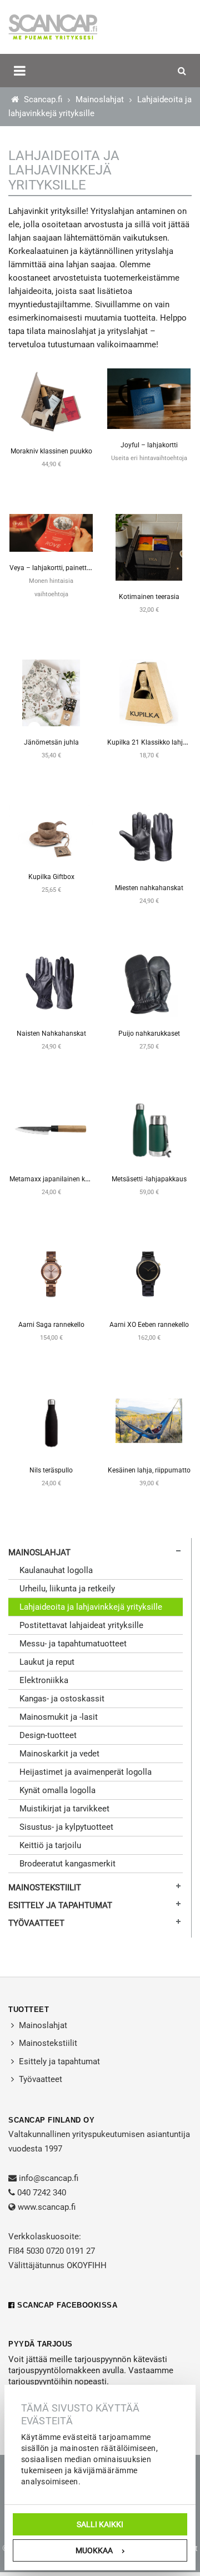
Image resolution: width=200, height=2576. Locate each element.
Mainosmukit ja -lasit (59, 1717)
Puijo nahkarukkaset (149, 1034)
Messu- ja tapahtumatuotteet (73, 1644)
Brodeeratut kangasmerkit (67, 1864)
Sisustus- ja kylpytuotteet (66, 1827)
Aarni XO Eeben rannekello (149, 1325)
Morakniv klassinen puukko (51, 451)
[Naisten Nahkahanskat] (51, 984)
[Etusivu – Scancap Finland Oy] (53, 27)
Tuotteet (29, 2010)
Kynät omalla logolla (57, 1790)
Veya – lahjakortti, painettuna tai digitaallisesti (79, 568)
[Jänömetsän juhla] (51, 692)
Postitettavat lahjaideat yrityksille (81, 1625)
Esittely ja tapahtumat (60, 1905)
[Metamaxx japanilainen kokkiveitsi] (51, 1129)
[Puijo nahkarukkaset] (149, 984)
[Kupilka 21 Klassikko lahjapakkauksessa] (149, 692)
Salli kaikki (100, 2524)
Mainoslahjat (100, 99)
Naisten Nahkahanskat (51, 1034)
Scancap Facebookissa (66, 2305)
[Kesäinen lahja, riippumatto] (149, 1420)
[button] (20, 71)
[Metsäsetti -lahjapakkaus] (149, 1129)
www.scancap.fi (47, 2207)
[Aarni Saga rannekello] (51, 1275)
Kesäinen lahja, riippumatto (149, 1470)
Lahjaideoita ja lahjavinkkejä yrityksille (91, 1607)
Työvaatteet (36, 1923)
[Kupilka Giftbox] (51, 832)
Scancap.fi (42, 99)
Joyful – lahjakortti (149, 445)
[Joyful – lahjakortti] (149, 398)
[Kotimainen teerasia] (149, 547)
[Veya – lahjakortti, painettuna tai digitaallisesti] (51, 532)
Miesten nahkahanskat (149, 888)
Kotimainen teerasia (149, 597)
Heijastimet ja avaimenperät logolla (86, 1772)
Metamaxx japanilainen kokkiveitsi (61, 1179)
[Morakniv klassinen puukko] (51, 401)
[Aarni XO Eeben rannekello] (149, 1275)
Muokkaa (94, 2550)
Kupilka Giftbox (51, 877)
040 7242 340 (42, 2193)
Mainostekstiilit (45, 1888)
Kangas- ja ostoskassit (62, 1699)
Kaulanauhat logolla (56, 1570)
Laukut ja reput (47, 1662)
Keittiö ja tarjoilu (50, 1845)
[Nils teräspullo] (51, 1420)
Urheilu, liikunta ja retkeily (67, 1589)
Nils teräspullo (51, 1470)
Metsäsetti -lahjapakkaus (149, 1179)
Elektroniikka (44, 1680)
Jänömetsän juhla (51, 742)
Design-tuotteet (48, 1735)
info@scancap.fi (49, 2178)
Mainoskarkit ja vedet (59, 1754)
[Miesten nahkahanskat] (149, 838)
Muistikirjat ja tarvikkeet (64, 1809)
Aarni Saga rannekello (51, 1325)
